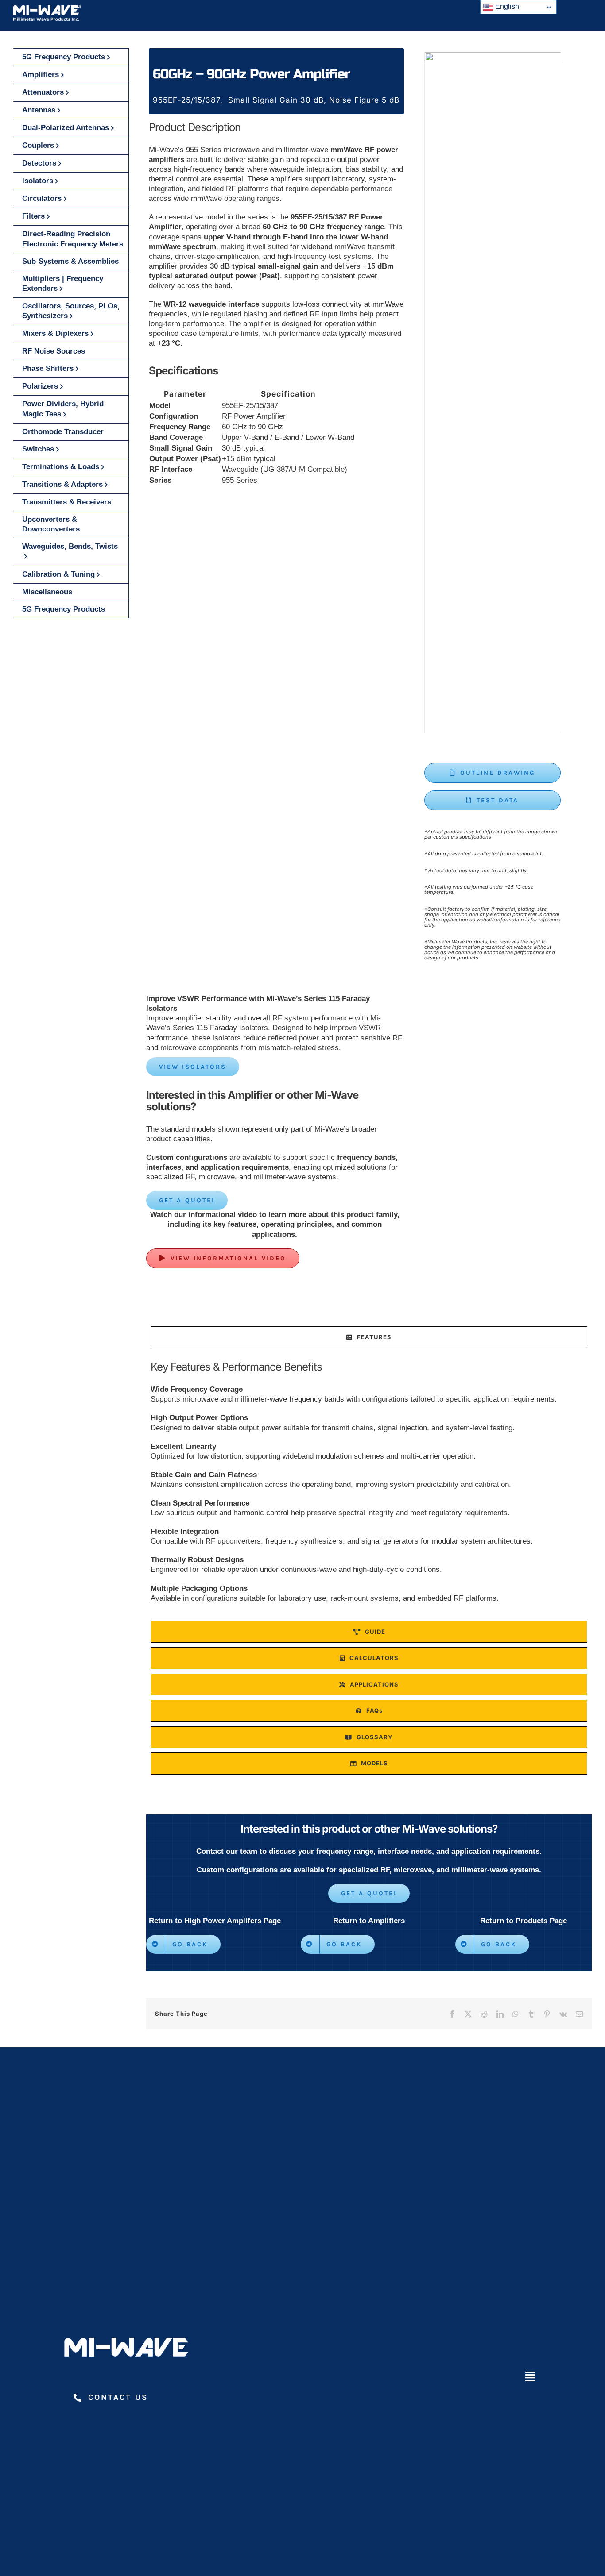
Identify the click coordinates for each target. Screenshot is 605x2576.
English (506, 6)
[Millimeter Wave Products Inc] (47, 8)
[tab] (369, 1337)
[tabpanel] (369, 1486)
